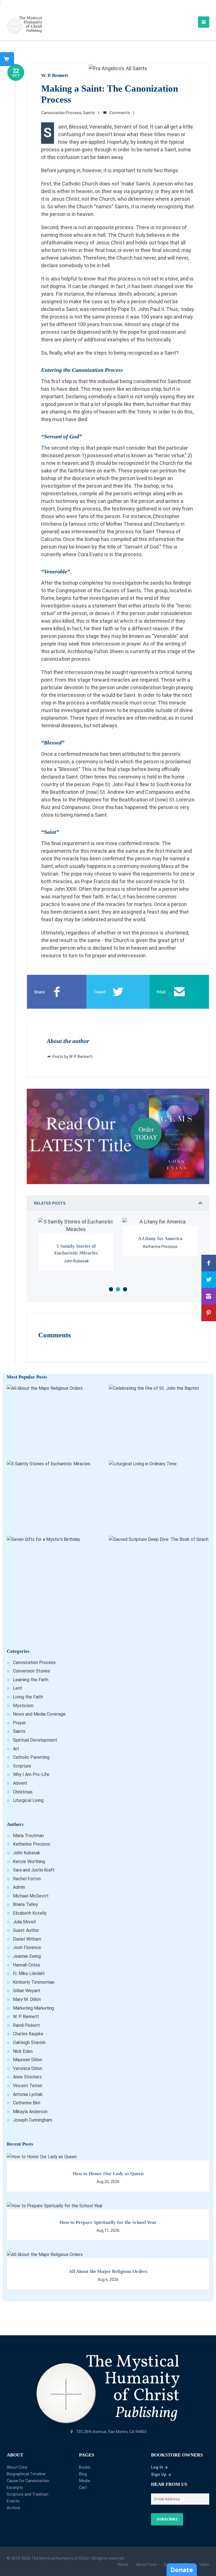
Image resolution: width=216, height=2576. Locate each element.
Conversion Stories (31, 1671)
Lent (18, 1688)
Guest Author (26, 1930)
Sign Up (159, 2475)
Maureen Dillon (28, 2060)
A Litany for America (78, 1239)
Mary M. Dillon (27, 1999)
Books (85, 2467)
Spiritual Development (35, 1740)
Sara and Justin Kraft (34, 1870)
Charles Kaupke (28, 2034)
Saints (89, 113)
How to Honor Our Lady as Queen (108, 2174)
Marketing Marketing (33, 2008)
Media (85, 2481)
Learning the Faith (31, 1680)
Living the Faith (28, 1697)
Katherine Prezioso (32, 1844)
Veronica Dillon (28, 2068)
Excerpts (15, 2487)
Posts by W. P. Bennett (72, 1057)
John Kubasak (27, 1853)
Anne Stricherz (27, 2077)
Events (13, 2501)
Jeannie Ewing (27, 1956)
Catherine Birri (27, 2103)
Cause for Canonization (28, 2481)
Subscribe (167, 2519)
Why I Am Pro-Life (31, 1774)
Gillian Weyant (27, 1991)
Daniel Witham (27, 1939)
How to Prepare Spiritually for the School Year (108, 2222)
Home (123, 2564)
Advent (20, 1783)
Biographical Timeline (26, 2474)
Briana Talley (25, 1904)
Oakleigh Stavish (29, 2043)
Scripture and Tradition (28, 2494)
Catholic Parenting (31, 1757)
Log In (157, 2467)
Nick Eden (23, 2051)
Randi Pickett (26, 2025)
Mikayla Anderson (30, 2112)
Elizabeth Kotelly (30, 1913)
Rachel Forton (27, 1879)
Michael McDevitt (31, 1896)
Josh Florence (27, 1948)
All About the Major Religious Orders (108, 2271)
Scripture (22, 1766)
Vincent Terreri (28, 2086)
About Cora (17, 2467)
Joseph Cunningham (32, 2120)
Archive (13, 2508)
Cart (83, 2487)
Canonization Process (61, 113)
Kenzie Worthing (29, 1862)
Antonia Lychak (28, 2094)
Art (16, 1749)
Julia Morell (24, 1922)
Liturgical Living (28, 1800)
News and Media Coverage (39, 1714)
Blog (83, 2474)
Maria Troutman (28, 1836)
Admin (19, 1887)
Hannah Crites (27, 1965)
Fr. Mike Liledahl (29, 1973)
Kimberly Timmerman (34, 1982)
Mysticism (23, 1706)
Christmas (23, 1792)
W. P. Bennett (55, 75)
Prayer (19, 1723)
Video (204, 2564)
